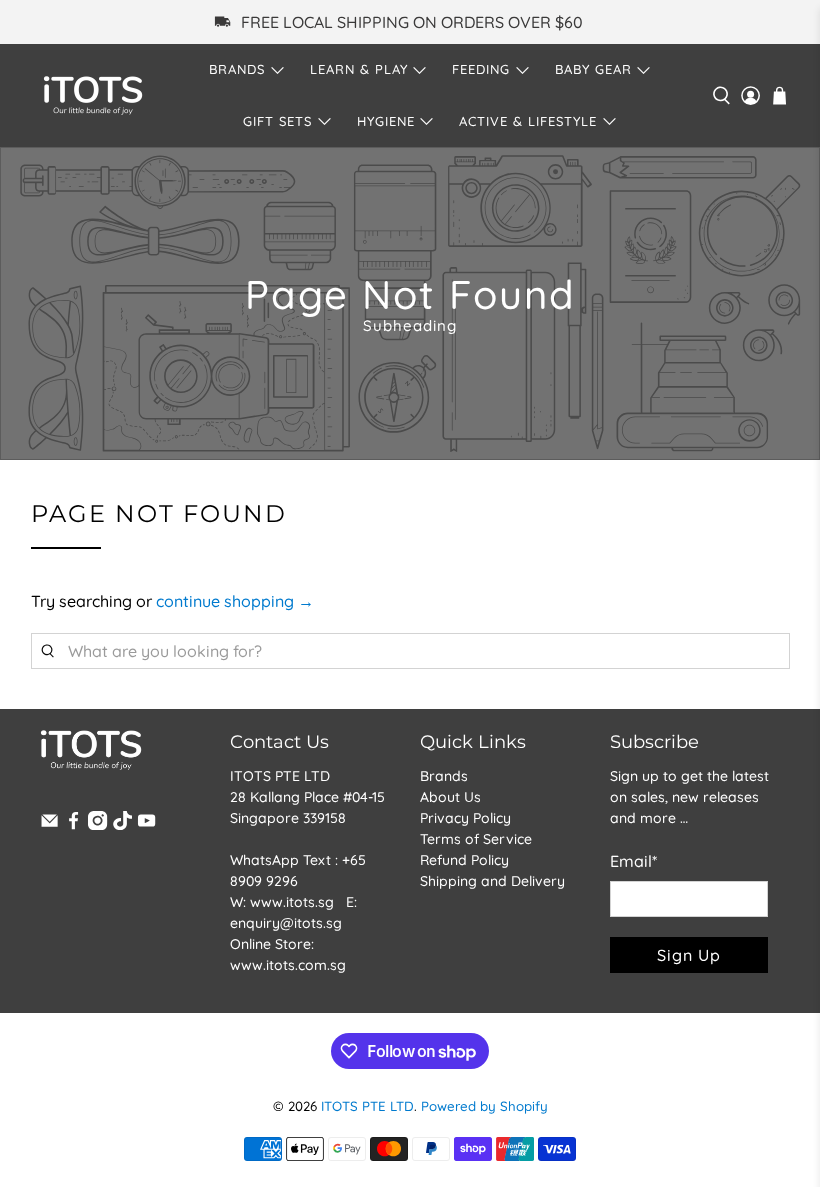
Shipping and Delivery (492, 881)
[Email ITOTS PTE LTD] (49, 825)
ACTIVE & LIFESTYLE (528, 121)
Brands (444, 776)
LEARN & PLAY (359, 69)
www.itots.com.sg (288, 965)
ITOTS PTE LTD (367, 1106)
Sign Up (689, 955)
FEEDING (481, 69)
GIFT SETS (277, 121)
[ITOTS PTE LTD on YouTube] (146, 825)
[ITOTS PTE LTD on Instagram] (97, 825)
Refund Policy (464, 860)
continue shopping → (235, 601)
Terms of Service (476, 839)
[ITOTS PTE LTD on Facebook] (73, 825)
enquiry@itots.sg (286, 923)
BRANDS (237, 69)
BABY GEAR (593, 69)
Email (633, 861)
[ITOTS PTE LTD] (93, 95)
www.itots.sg (292, 902)
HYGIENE (386, 121)
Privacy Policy (465, 818)
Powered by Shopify (484, 1106)
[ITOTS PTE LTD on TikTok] (122, 825)
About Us (450, 797)
